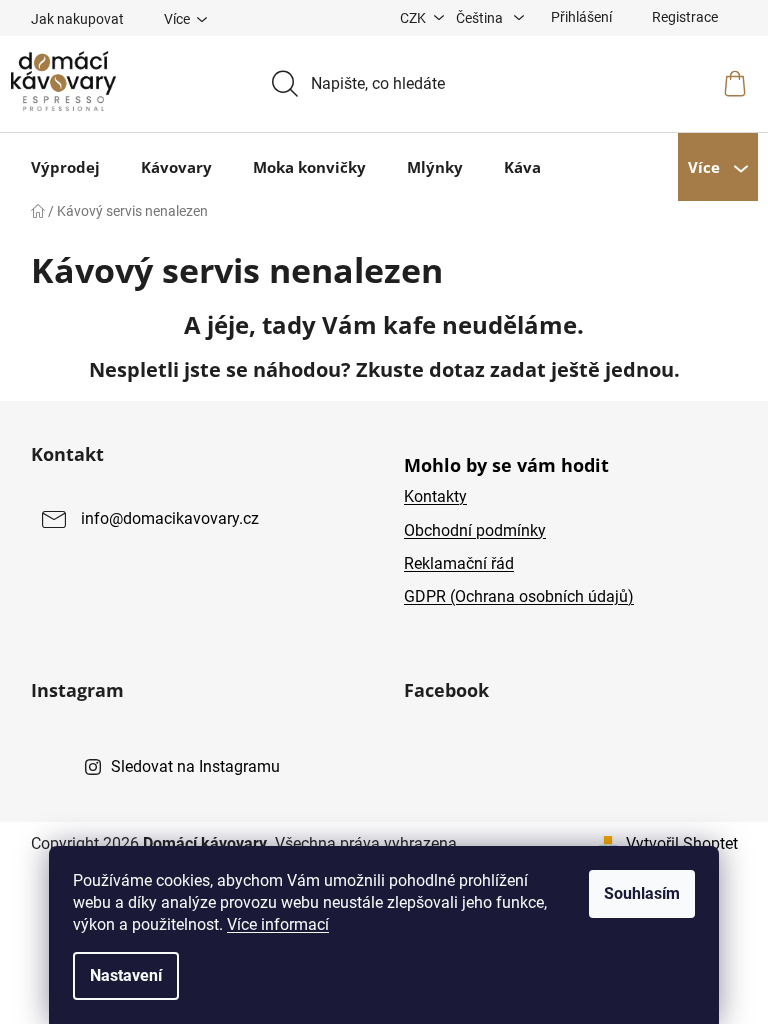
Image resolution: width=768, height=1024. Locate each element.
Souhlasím (642, 893)
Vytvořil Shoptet (682, 843)
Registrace (685, 17)
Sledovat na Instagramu (195, 766)
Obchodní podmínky (475, 530)
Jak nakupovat (77, 19)
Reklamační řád (459, 563)
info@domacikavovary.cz (170, 519)
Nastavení (126, 975)
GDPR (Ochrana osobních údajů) (519, 596)
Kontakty (435, 496)
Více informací (278, 924)
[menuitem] (65, 167)
